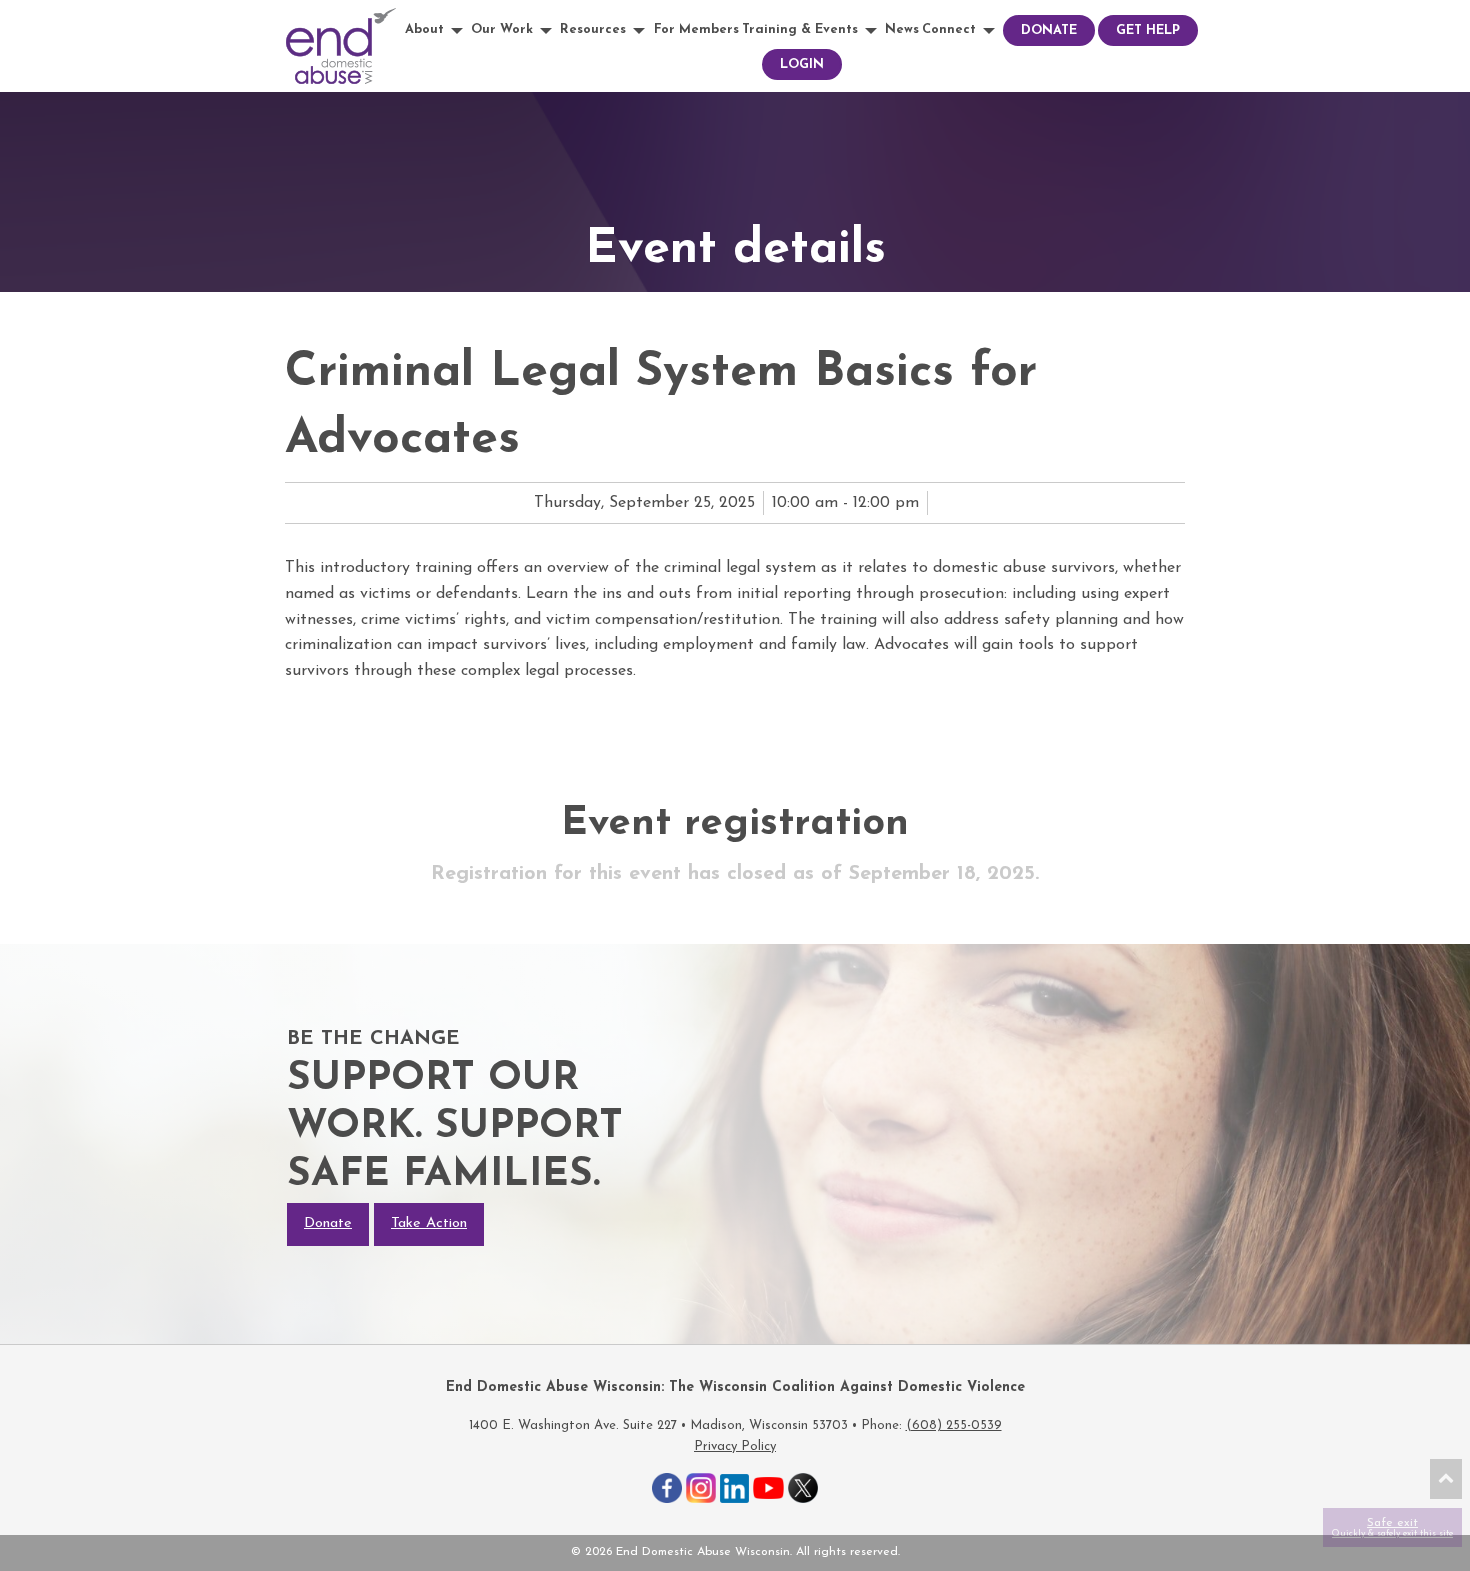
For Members (696, 29)
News (902, 29)
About (424, 29)
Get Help (1148, 30)
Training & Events (800, 29)
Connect (949, 29)
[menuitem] (436, 30)
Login (802, 64)
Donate (1049, 30)
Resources (593, 29)
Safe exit (1392, 1527)
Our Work (502, 29)
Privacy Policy (735, 1446)
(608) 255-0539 (954, 1425)
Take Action (429, 1223)
